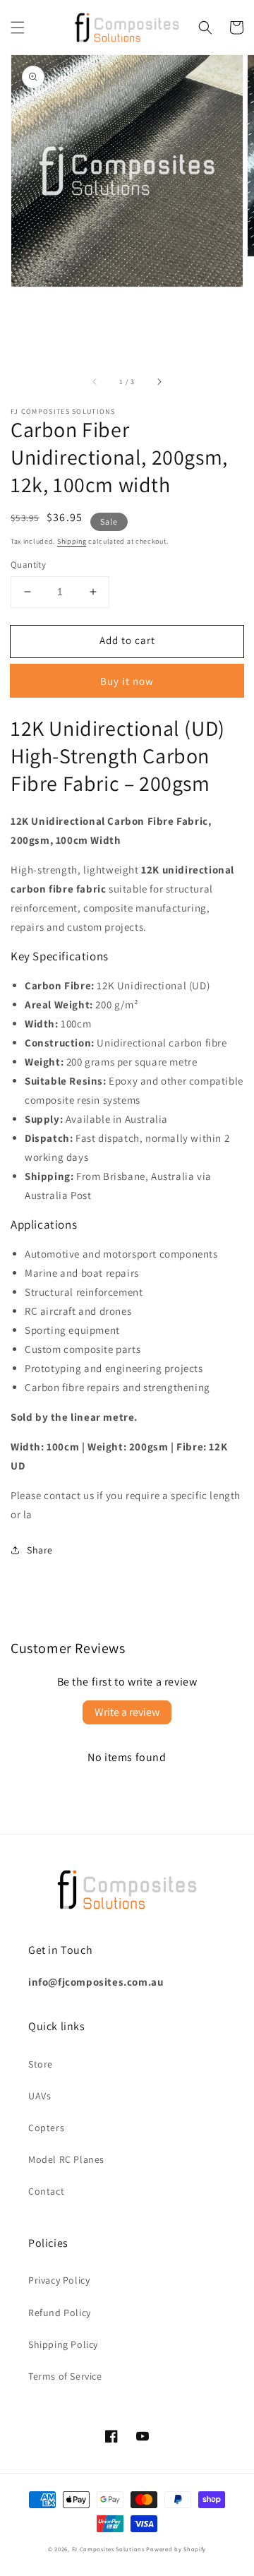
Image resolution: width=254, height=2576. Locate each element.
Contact (46, 2191)
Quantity (28, 565)
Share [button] (40, 1550)
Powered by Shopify (176, 2549)
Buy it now (127, 681)
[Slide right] (159, 381)
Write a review (127, 1712)
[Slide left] (95, 381)
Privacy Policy (59, 2280)
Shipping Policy (63, 2344)
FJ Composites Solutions (108, 2549)
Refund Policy (60, 2313)
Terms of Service (65, 2376)
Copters (46, 2128)
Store (41, 2064)
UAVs (40, 2096)
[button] (18, 28)
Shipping (72, 541)
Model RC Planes (66, 2159)
